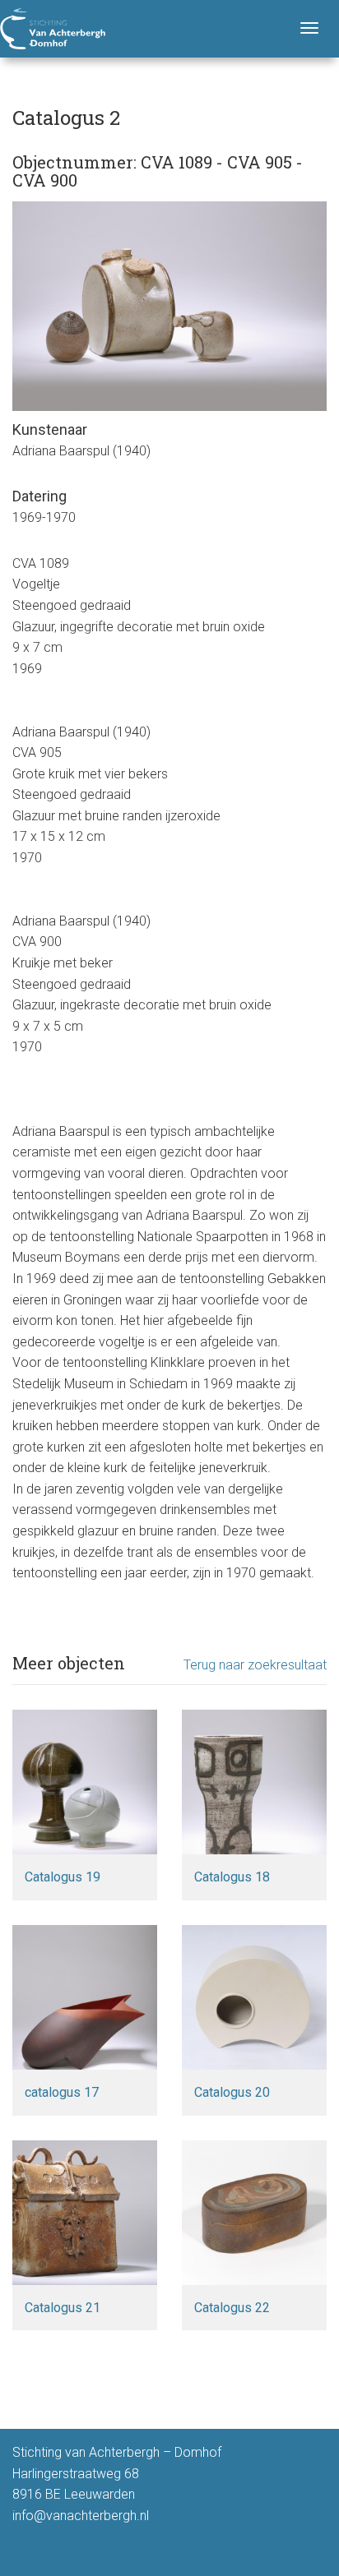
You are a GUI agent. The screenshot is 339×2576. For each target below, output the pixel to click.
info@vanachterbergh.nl (81, 2516)
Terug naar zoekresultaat (255, 1665)
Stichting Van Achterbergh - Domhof (53, 29)
